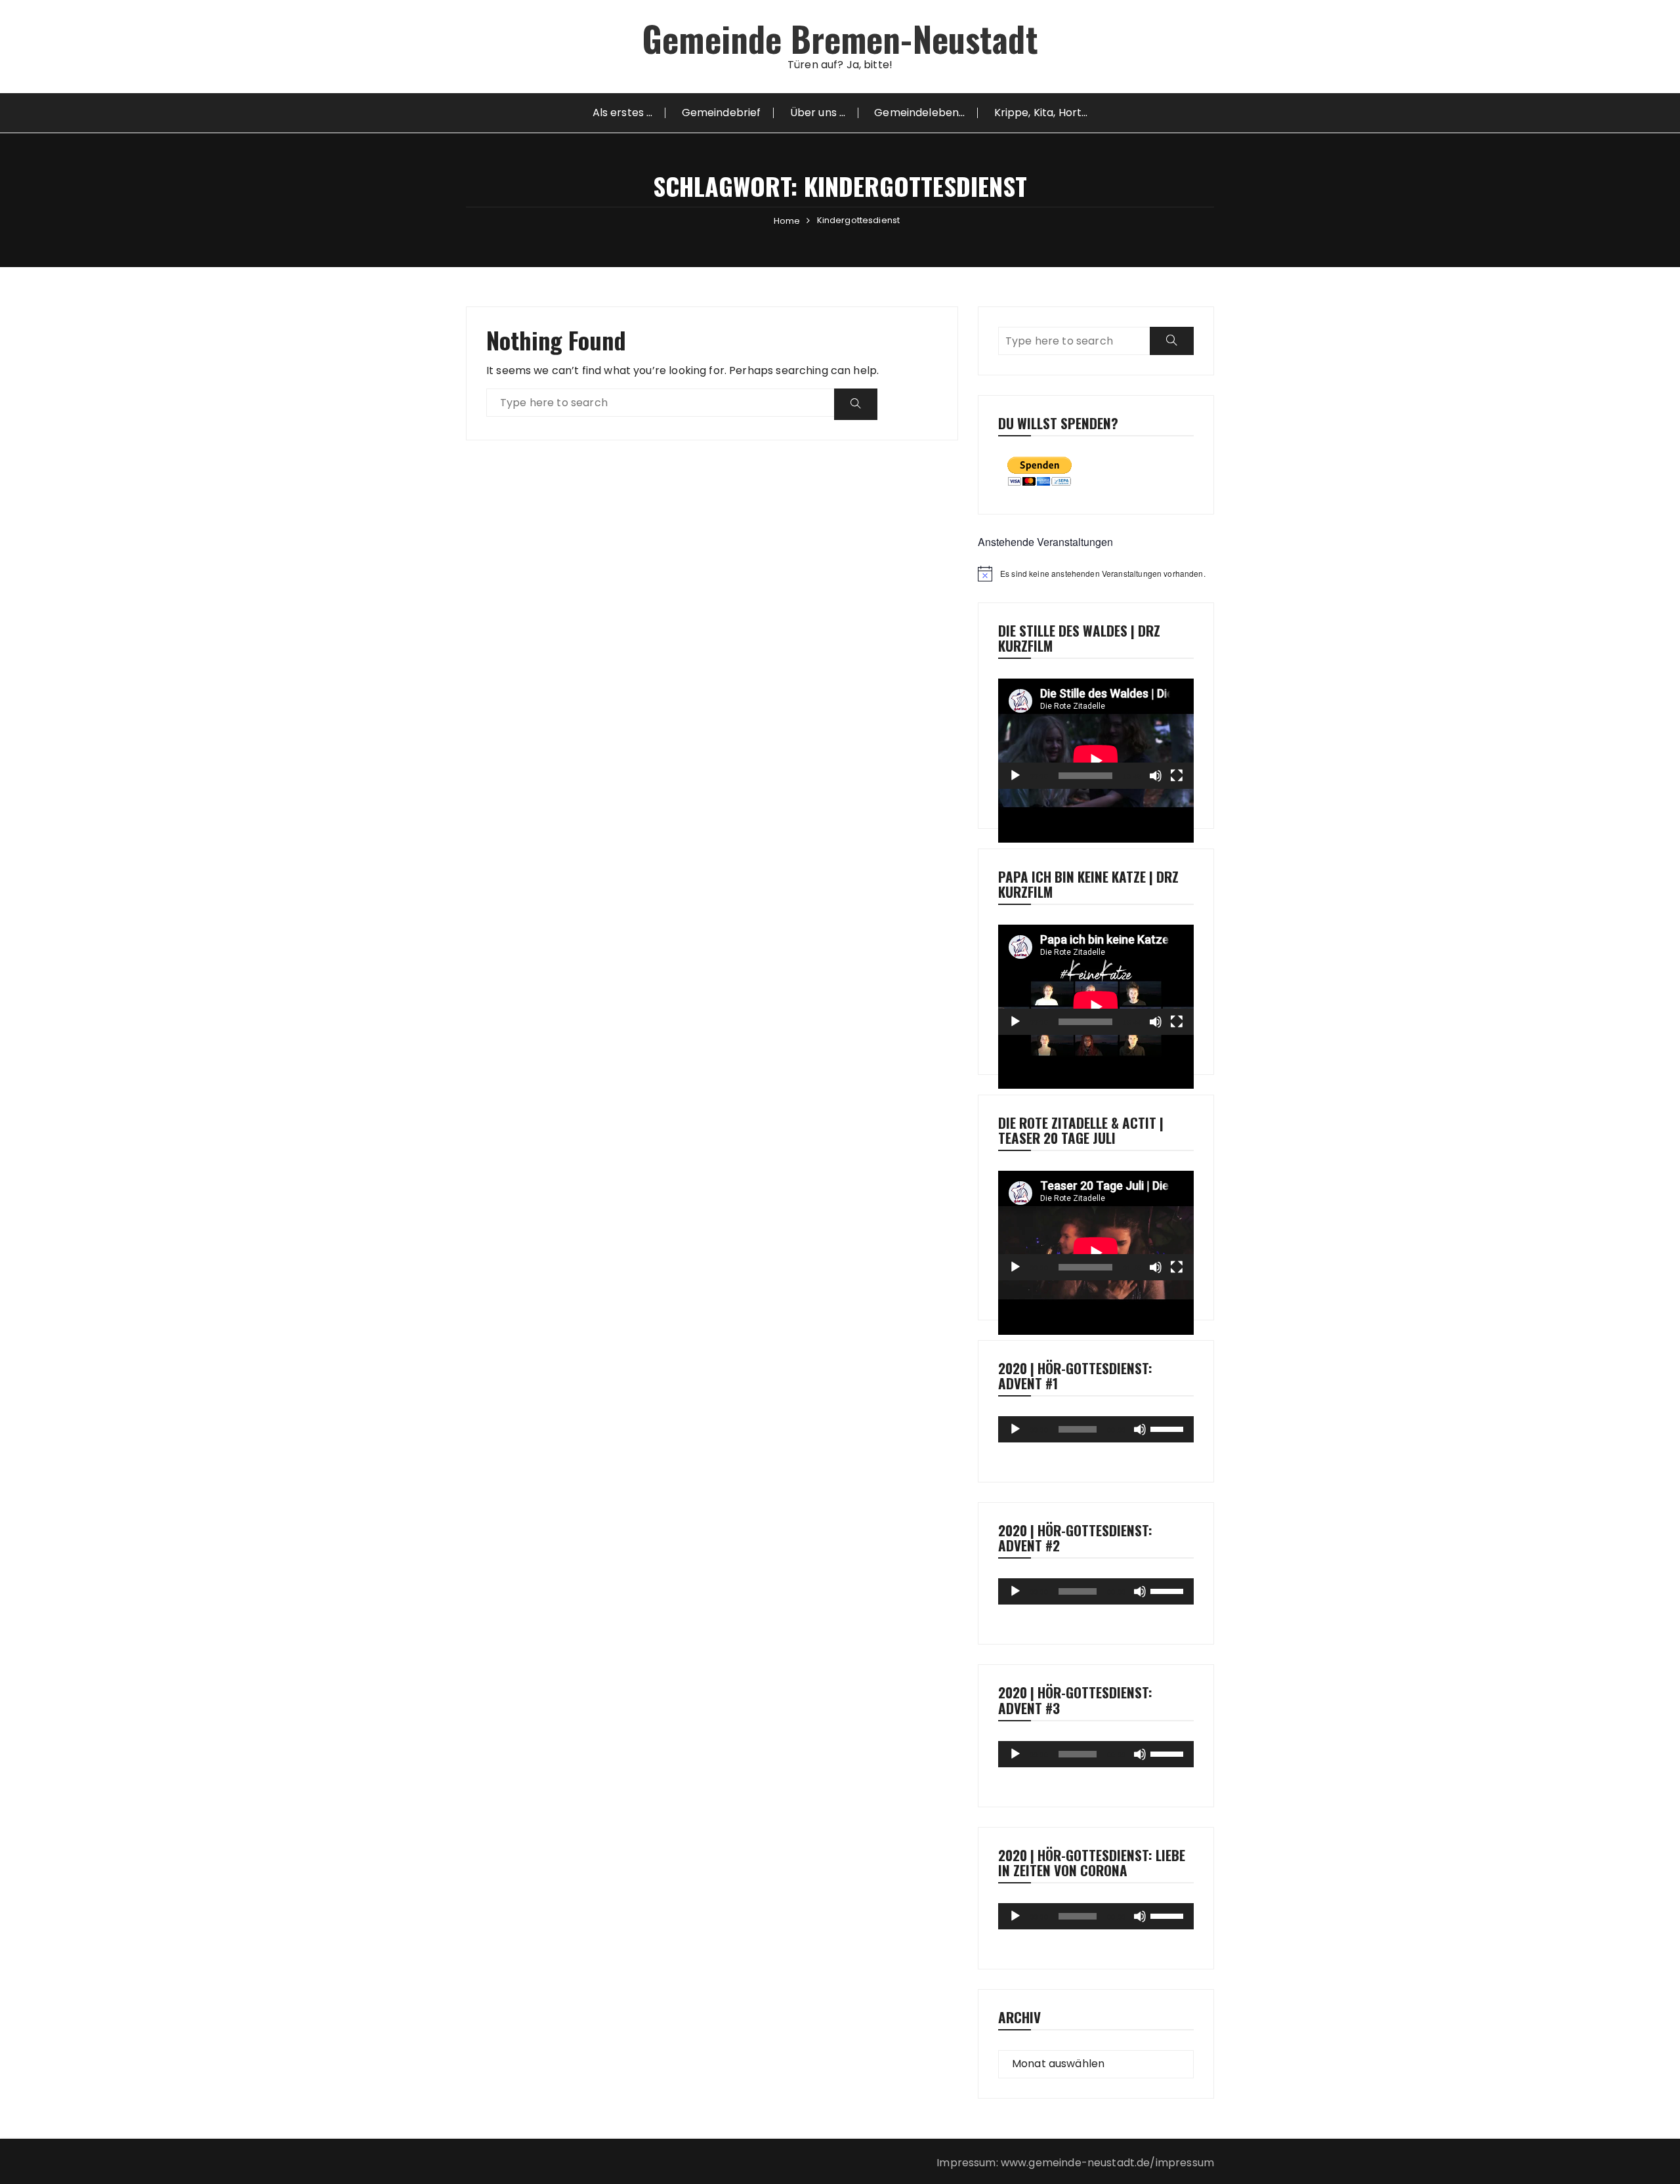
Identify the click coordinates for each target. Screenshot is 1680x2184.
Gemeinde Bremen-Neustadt (840, 38)
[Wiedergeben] (1015, 776)
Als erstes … (623, 113)
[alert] (1096, 574)
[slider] (1169, 1428)
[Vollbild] (1177, 776)
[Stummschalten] (1156, 776)
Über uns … (818, 113)
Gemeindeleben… (919, 113)
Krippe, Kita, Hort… (1041, 113)
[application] (1096, 734)
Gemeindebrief (722, 113)
